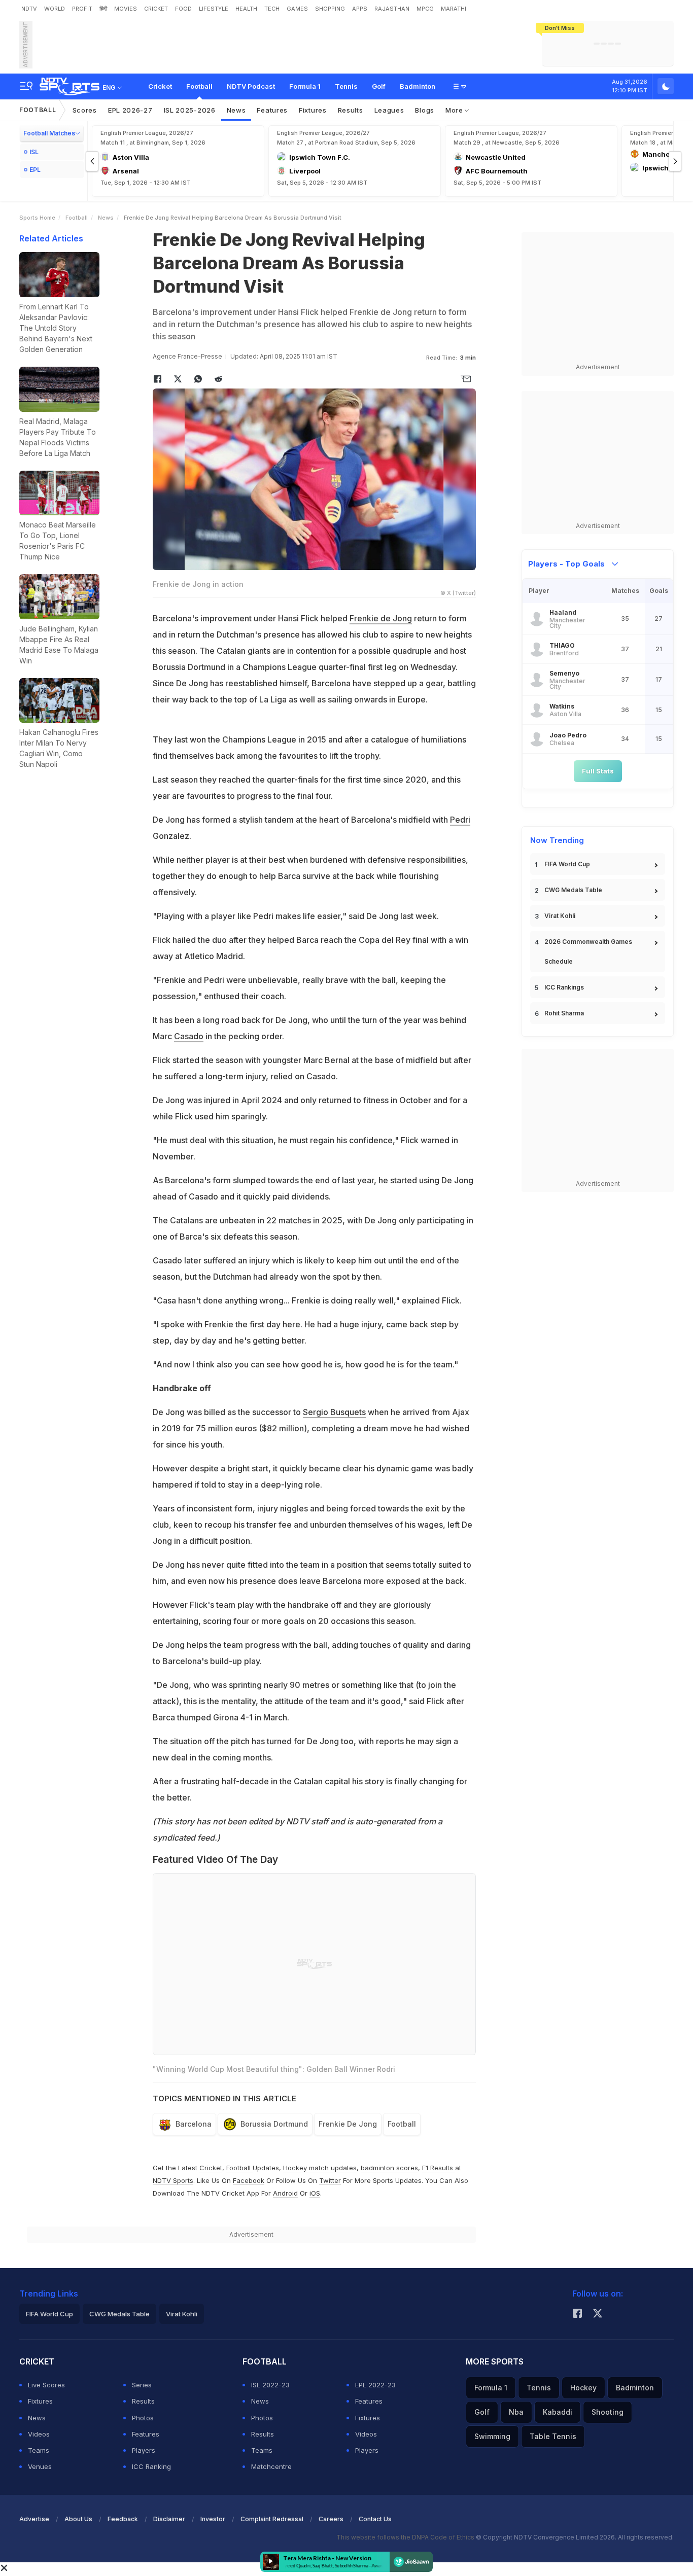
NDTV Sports (173, 2180)
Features (272, 110)
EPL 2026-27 (130, 110)
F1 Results (439, 2168)
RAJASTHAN (392, 9)
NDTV (29, 9)
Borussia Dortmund (274, 2124)
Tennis (346, 86)
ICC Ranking (151, 2466)
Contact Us (375, 2519)
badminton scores (389, 2168)
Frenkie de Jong (381, 618)
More (455, 110)
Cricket (160, 86)
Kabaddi (558, 2412)
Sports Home (37, 218)
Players (144, 2450)
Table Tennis (553, 2436)
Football (199, 86)
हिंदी (103, 9)
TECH (272, 9)
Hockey (583, 2388)
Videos (39, 2434)
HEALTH (246, 9)
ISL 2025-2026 (190, 110)
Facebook (249, 2180)
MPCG (425, 9)
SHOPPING (330, 9)
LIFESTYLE (214, 9)
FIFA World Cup (567, 864)
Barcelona (194, 2124)
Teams (39, 2450)
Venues (40, 2466)
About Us (78, 2519)
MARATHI (454, 9)
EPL (35, 170)
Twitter (330, 2180)
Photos (143, 2418)
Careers (331, 2519)
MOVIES (126, 9)
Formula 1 (305, 86)
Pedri (460, 820)
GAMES (297, 9)
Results (351, 110)
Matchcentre (271, 2466)
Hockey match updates (320, 2168)
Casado (189, 1036)
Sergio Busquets (334, 1412)
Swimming (492, 2436)
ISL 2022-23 (270, 2385)
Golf (379, 86)
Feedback (123, 2519)
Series (142, 2385)
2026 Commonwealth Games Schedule (588, 951)
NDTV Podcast (251, 86)
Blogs (425, 110)
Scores (85, 110)
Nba (516, 2412)
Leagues (389, 110)
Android (285, 2193)
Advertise (34, 2519)
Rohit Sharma (564, 1013)
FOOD (183, 9)
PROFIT (82, 9)
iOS (315, 2193)
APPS (360, 9)
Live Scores (46, 2385)
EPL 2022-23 (375, 2385)
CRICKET (156, 9)
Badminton (418, 86)
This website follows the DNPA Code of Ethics (406, 2537)
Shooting (608, 2412)
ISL (34, 152)
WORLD (55, 9)
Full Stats (598, 771)
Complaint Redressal (272, 2519)
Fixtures (313, 110)
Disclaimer (169, 2519)
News (236, 110)
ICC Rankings (564, 987)
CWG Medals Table (573, 890)
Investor (213, 2519)
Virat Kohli (560, 916)
